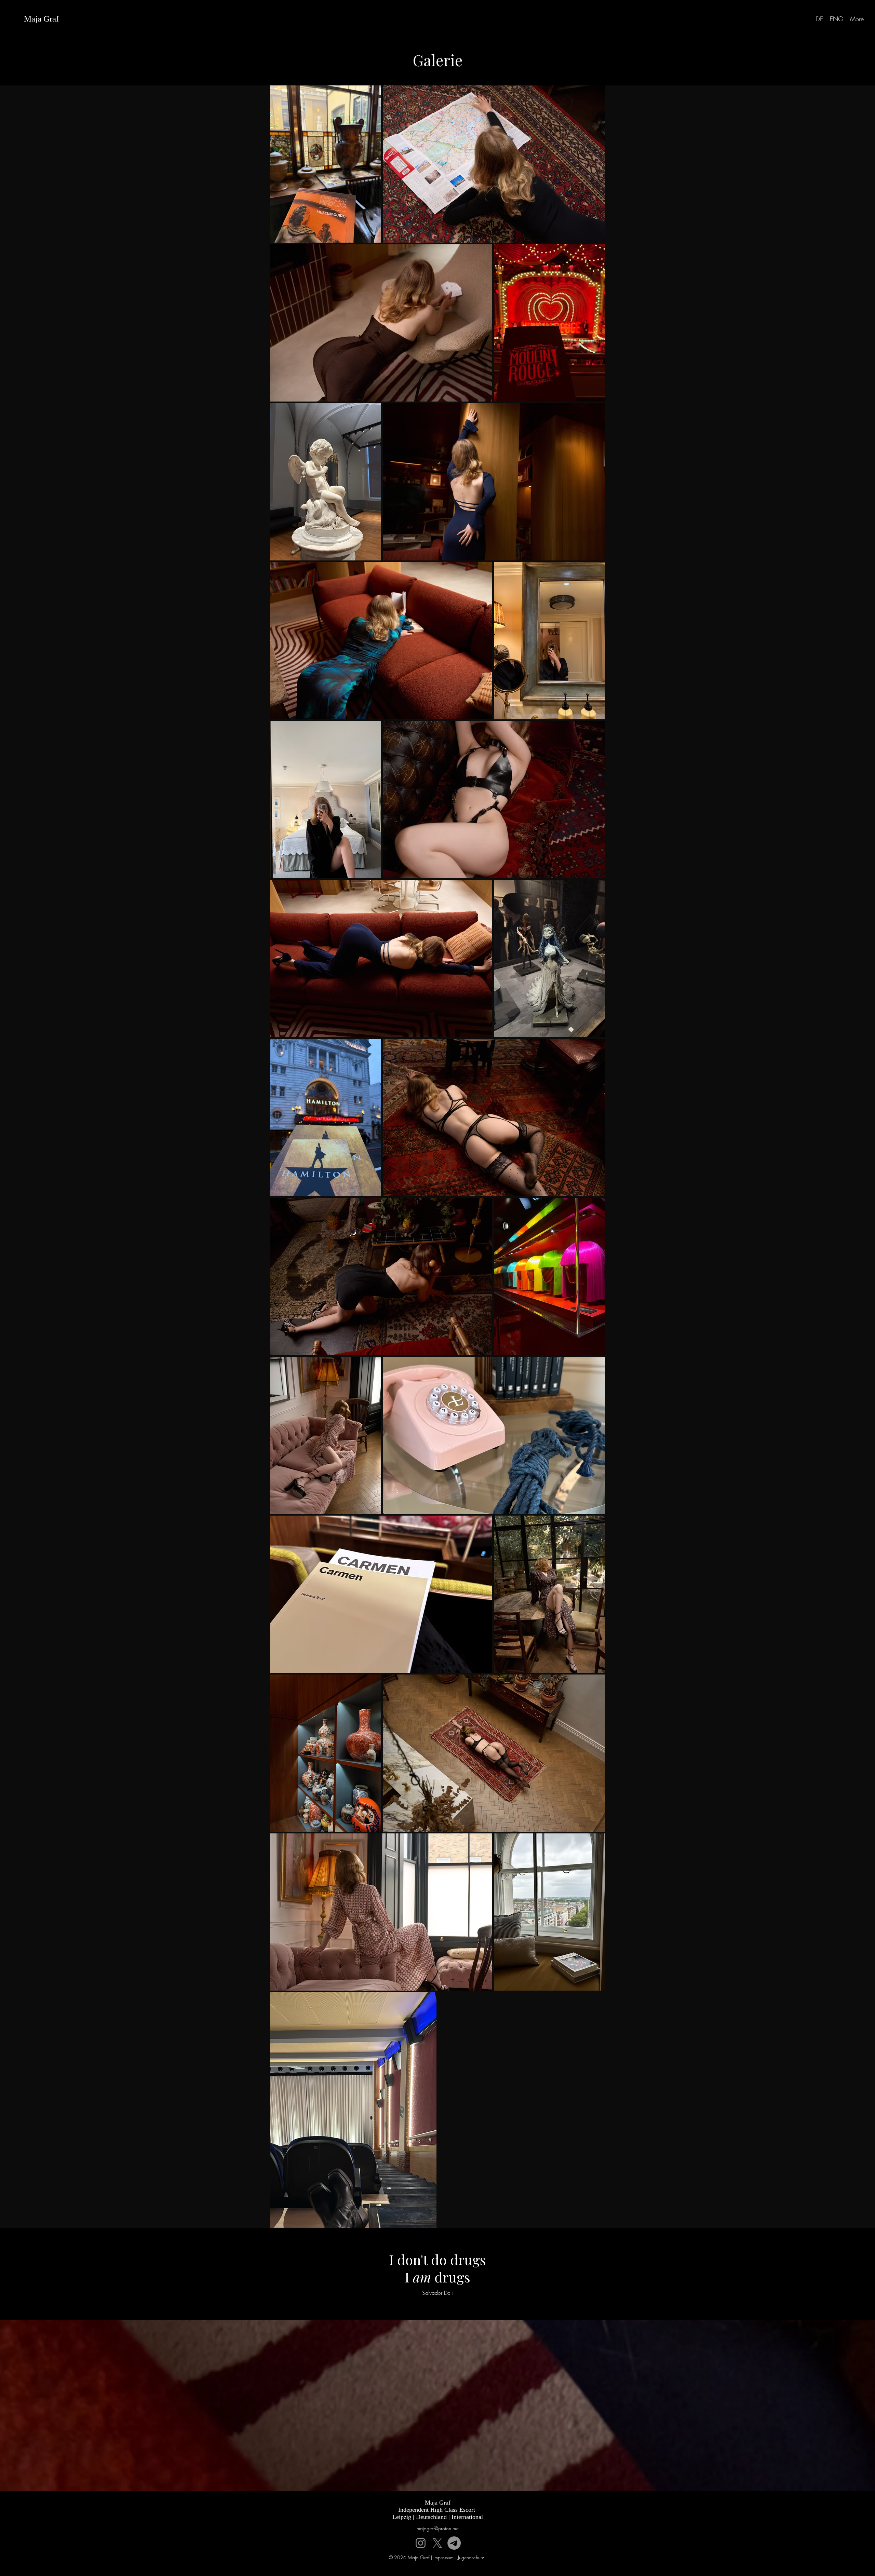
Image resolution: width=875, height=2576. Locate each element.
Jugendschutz (471, 2557)
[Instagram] (421, 2543)
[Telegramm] (454, 2543)
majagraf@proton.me (437, 2528)
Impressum (443, 2557)
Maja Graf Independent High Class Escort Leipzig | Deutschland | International (438, 2510)
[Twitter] (437, 2543)
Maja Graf (41, 19)
